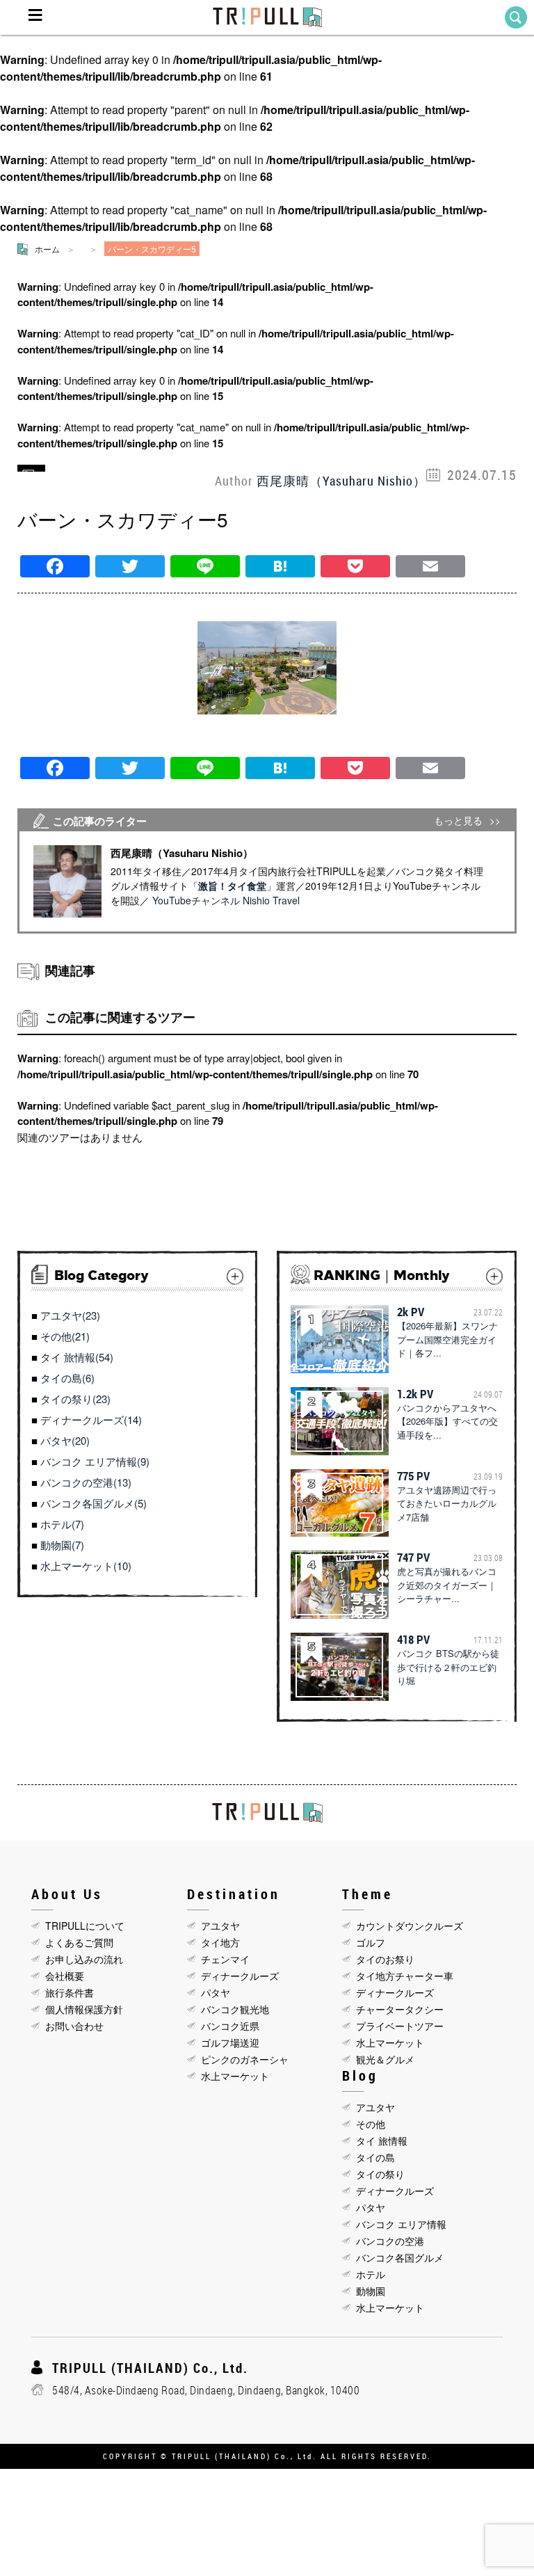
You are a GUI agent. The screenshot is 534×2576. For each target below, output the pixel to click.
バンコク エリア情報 (401, 2224)
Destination (234, 1894)
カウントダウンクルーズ (410, 1926)
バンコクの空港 (390, 2241)
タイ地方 (220, 1942)
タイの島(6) (67, 1378)
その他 (371, 2124)
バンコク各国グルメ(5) (94, 1503)
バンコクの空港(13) (86, 1482)
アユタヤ (220, 1926)
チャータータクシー (400, 2009)
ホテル (371, 2274)
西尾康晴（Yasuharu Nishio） (341, 481)
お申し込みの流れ (84, 1959)
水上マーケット (235, 2076)
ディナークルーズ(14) (91, 1419)
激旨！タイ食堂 (232, 886)
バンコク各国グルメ (400, 2257)
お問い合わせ (74, 2026)
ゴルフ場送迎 (230, 2042)
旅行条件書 (70, 1992)
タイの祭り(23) (75, 1399)
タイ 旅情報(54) (77, 1357)
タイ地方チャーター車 (405, 1976)
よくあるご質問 (79, 1942)
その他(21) (65, 1336)
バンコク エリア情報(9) (95, 1461)
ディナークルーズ (240, 1976)
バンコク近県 (230, 2026)
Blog (360, 2075)
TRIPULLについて (85, 1926)
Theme (367, 1894)
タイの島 (375, 2157)
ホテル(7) (62, 1524)
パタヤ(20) (65, 1440)
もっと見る (458, 821)
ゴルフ (371, 1942)
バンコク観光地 (235, 2009)
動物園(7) (62, 1545)
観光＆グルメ (385, 2059)
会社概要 (65, 1976)
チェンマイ (225, 1959)
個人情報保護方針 (84, 2009)
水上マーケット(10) (86, 1566)
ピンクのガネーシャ (245, 2059)
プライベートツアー (400, 2026)
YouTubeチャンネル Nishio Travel (226, 900)
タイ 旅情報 (382, 2141)
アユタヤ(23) (70, 1315)
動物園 (371, 2291)
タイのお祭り (385, 1959)
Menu (35, 17)
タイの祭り (380, 2174)
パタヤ (216, 1992)
